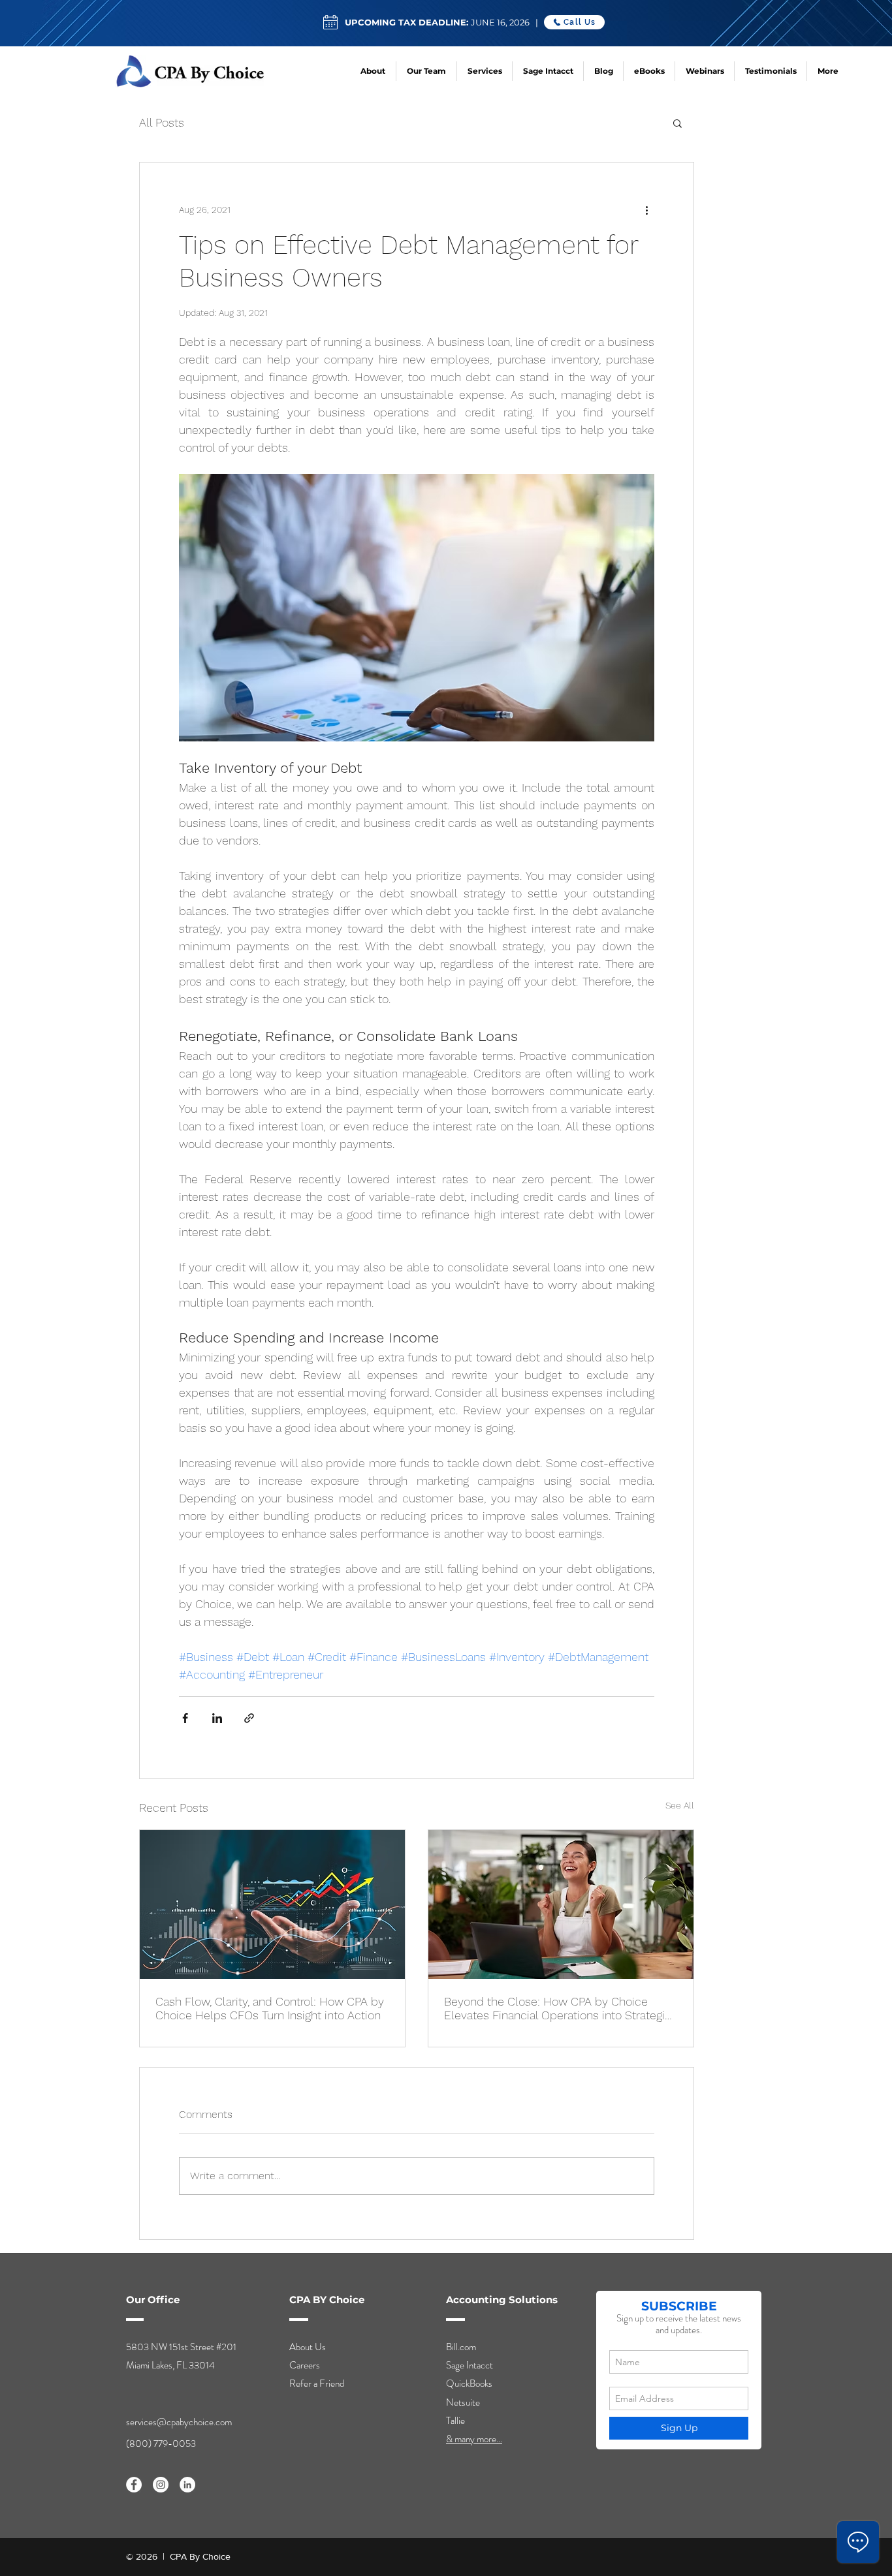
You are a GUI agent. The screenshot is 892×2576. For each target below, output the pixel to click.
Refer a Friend (317, 2383)
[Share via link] (249, 1718)
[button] (677, 123)
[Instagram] (161, 2485)
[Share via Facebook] (185, 1718)
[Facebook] (134, 2485)
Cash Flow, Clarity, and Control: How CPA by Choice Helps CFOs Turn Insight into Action (270, 2008)
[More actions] (646, 209)
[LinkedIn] (187, 2485)
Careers (305, 2365)
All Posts (162, 122)
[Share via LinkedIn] (217, 1718)
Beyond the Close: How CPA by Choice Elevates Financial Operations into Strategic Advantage (558, 2008)
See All (680, 1805)
